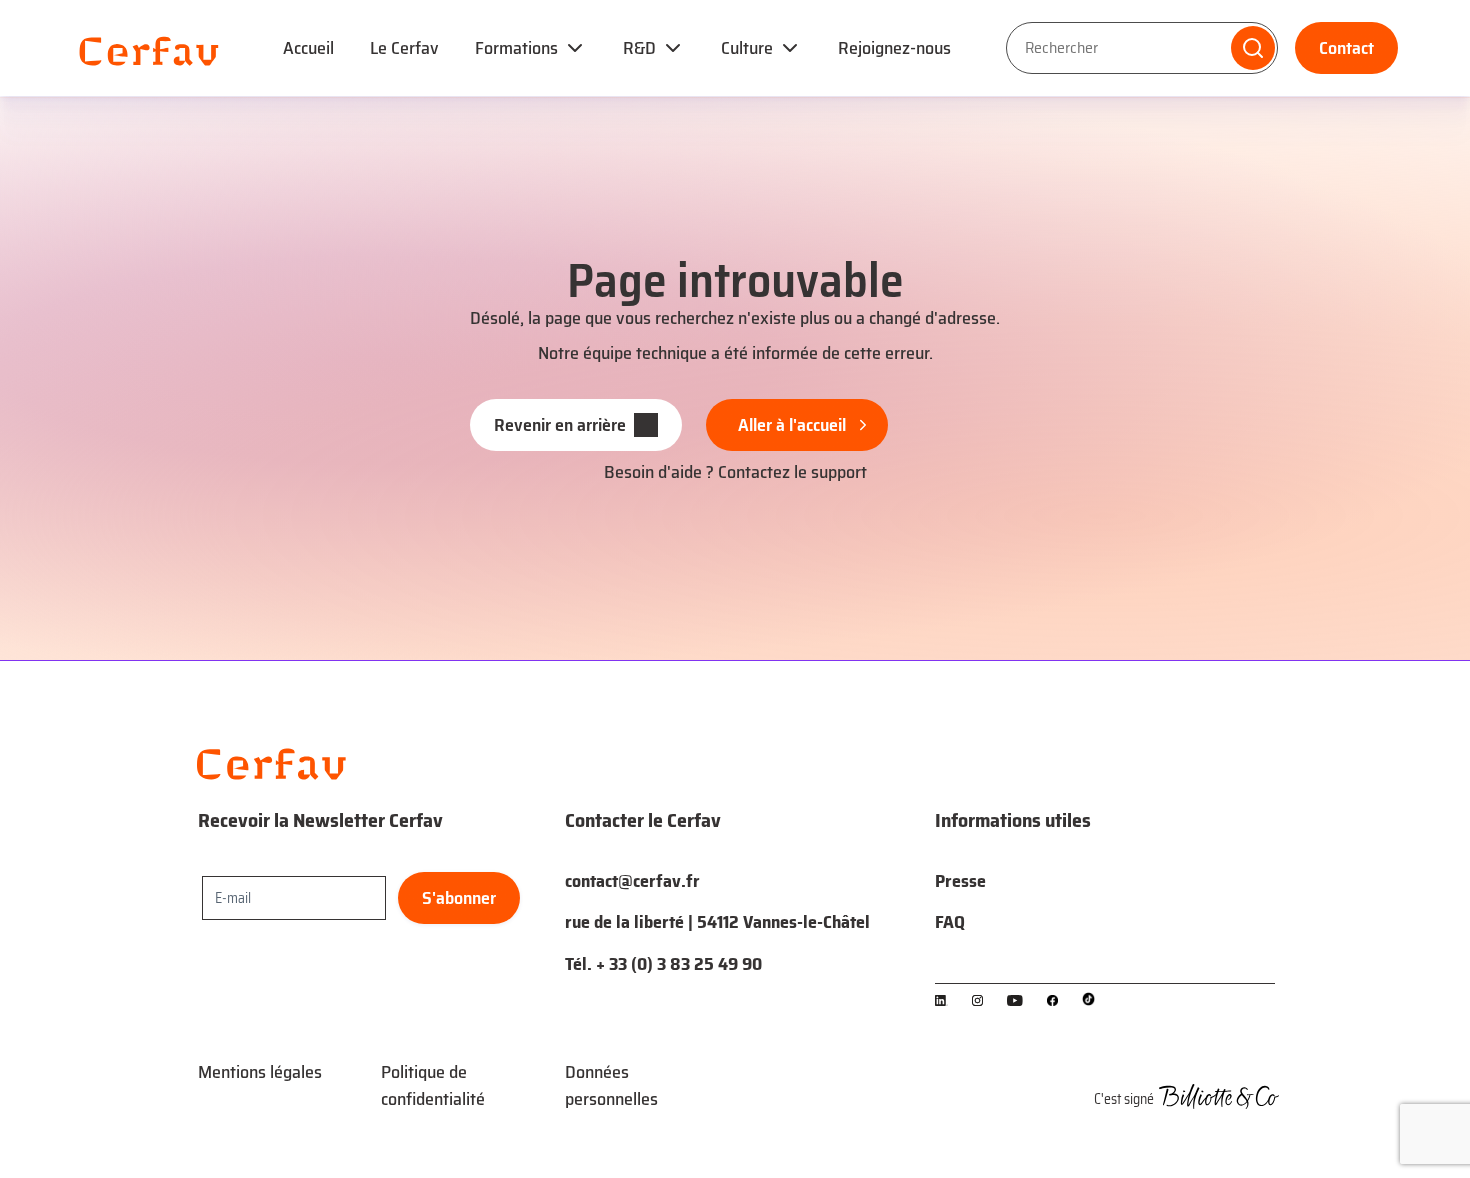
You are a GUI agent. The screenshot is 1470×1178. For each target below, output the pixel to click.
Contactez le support (792, 472)
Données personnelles (611, 1085)
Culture (747, 48)
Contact (1346, 48)
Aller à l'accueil (792, 425)
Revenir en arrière (560, 425)
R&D (639, 48)
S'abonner (459, 898)
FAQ (950, 922)
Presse (960, 881)
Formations (516, 48)
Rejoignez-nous (894, 48)
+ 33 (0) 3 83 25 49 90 (679, 964)
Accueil (308, 48)
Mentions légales (260, 1072)
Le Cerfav (404, 48)
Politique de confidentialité (433, 1085)
